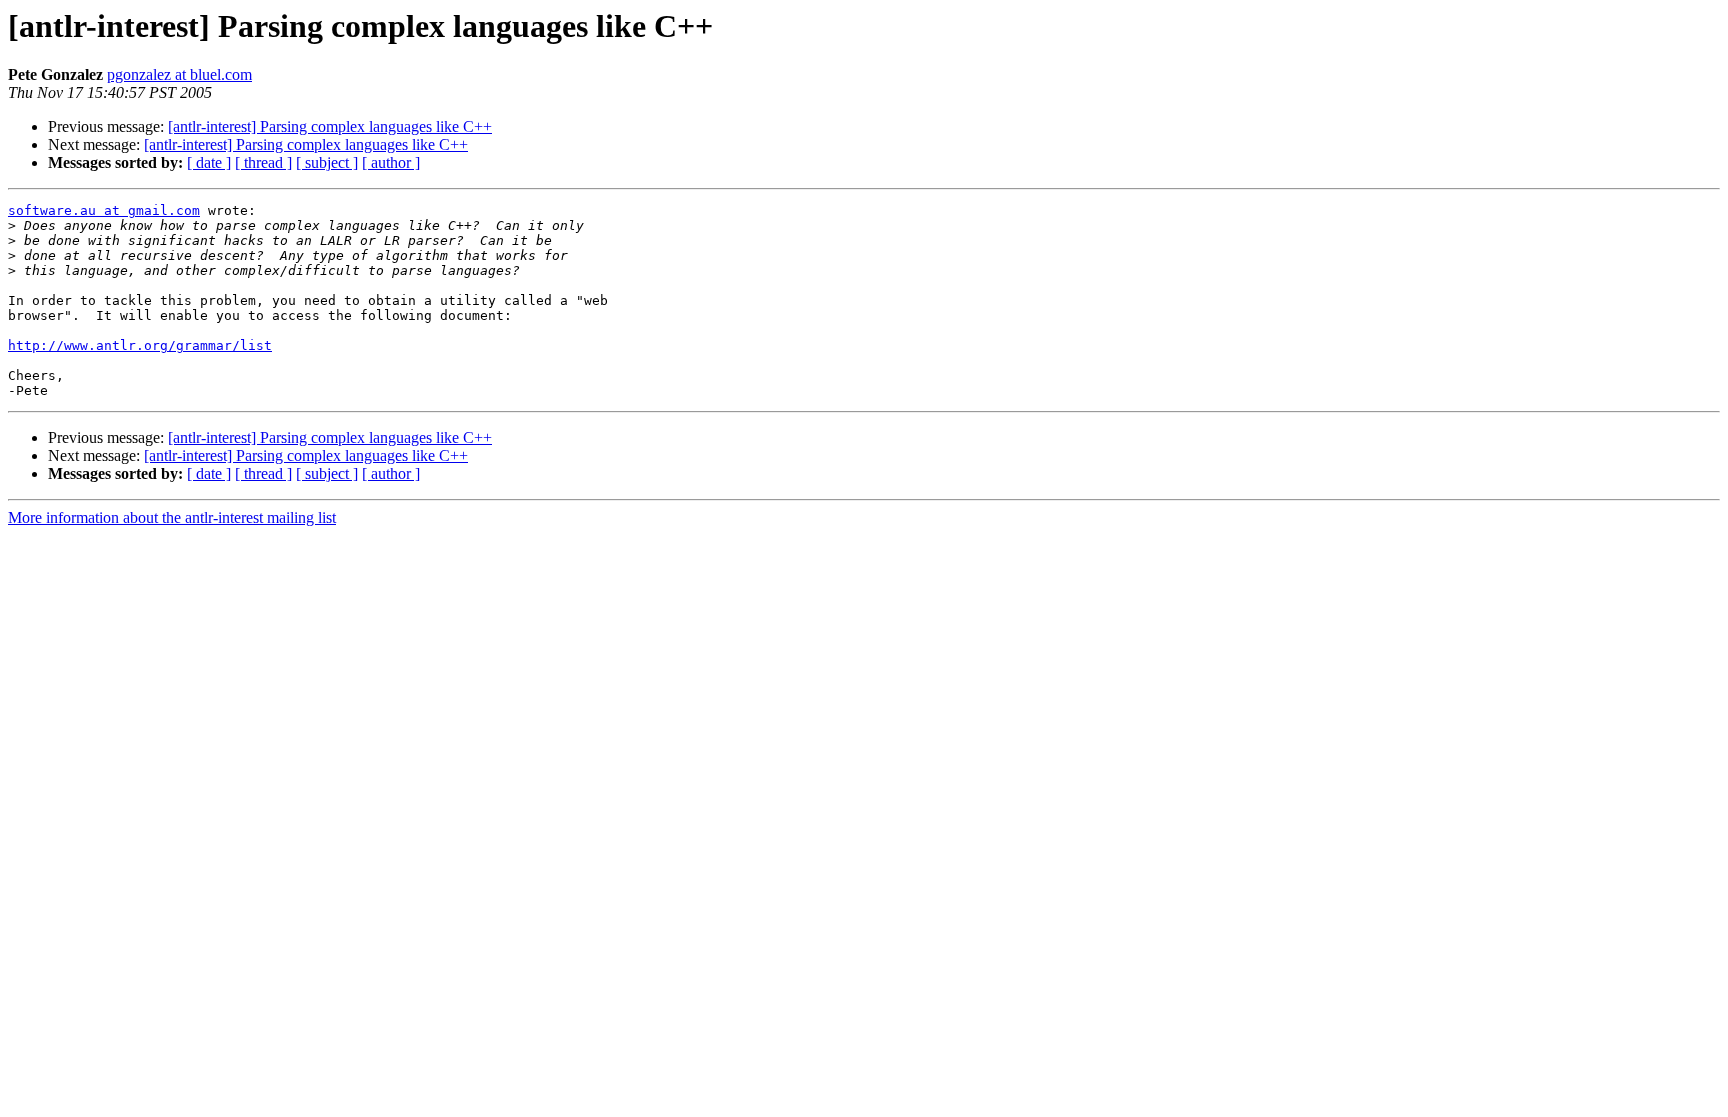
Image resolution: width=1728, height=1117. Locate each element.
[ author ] (391, 162)
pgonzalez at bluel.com (179, 74)
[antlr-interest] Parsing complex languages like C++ (330, 126)
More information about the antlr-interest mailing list (172, 517)
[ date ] (209, 162)
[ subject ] (327, 162)
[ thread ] (263, 162)
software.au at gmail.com (104, 210)
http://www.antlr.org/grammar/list (140, 345)
